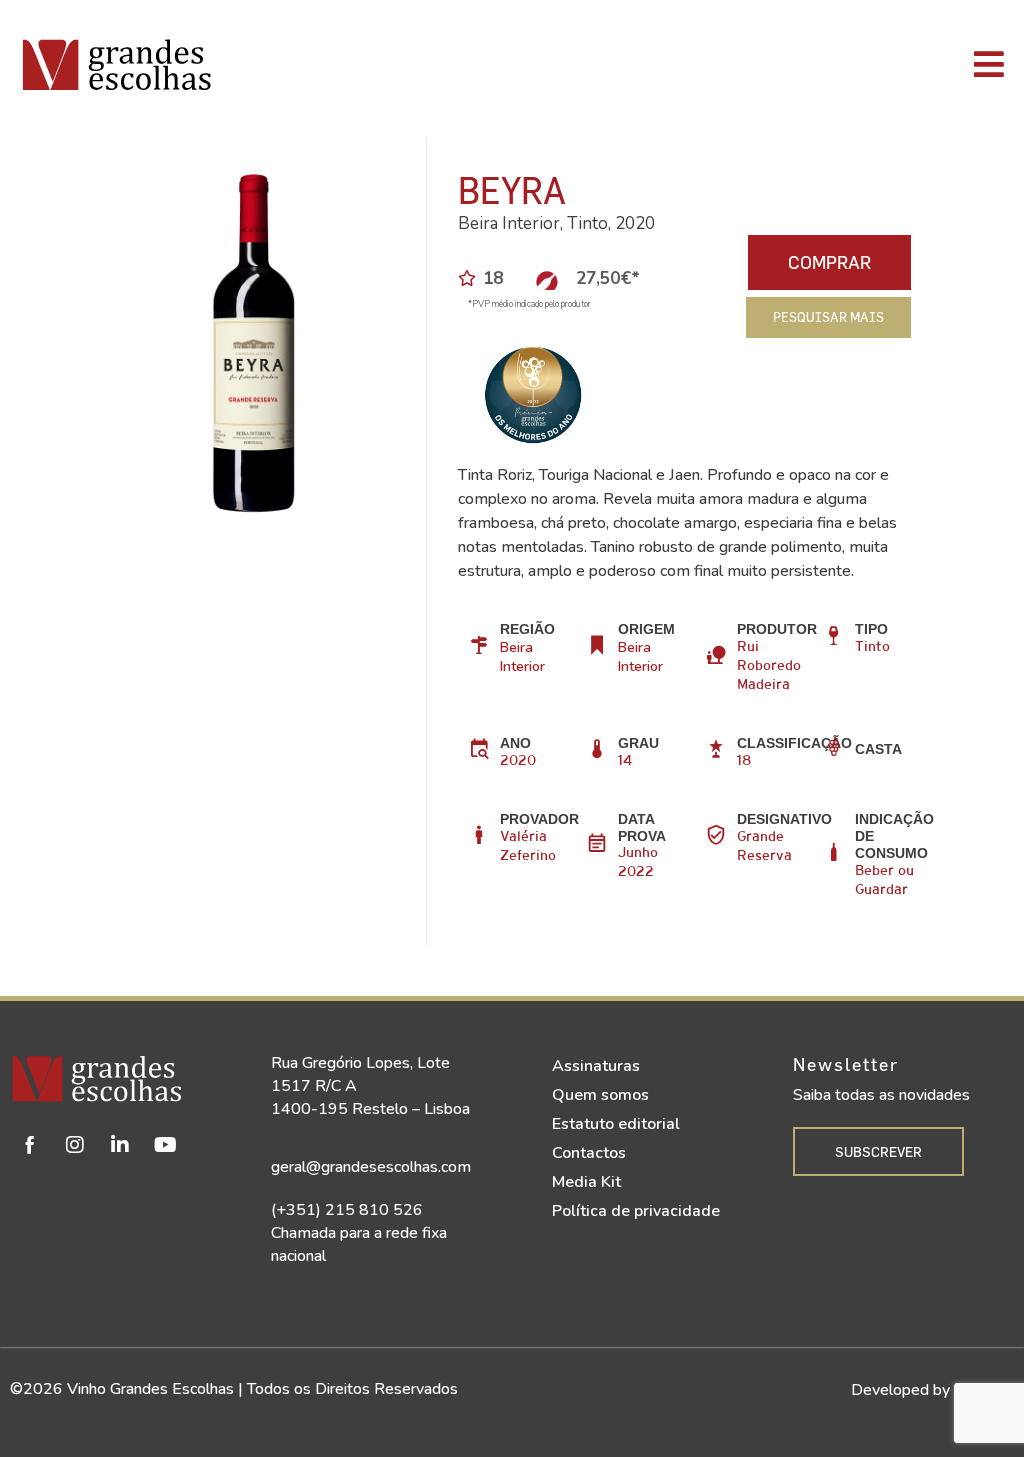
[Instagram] (75, 1145)
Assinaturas (596, 1066)
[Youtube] (165, 1145)
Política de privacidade (636, 1211)
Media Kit (586, 1182)
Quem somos (600, 1095)
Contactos (589, 1153)
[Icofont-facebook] (30, 1145)
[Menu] (723, 64)
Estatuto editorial (616, 1124)
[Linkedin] (120, 1145)
